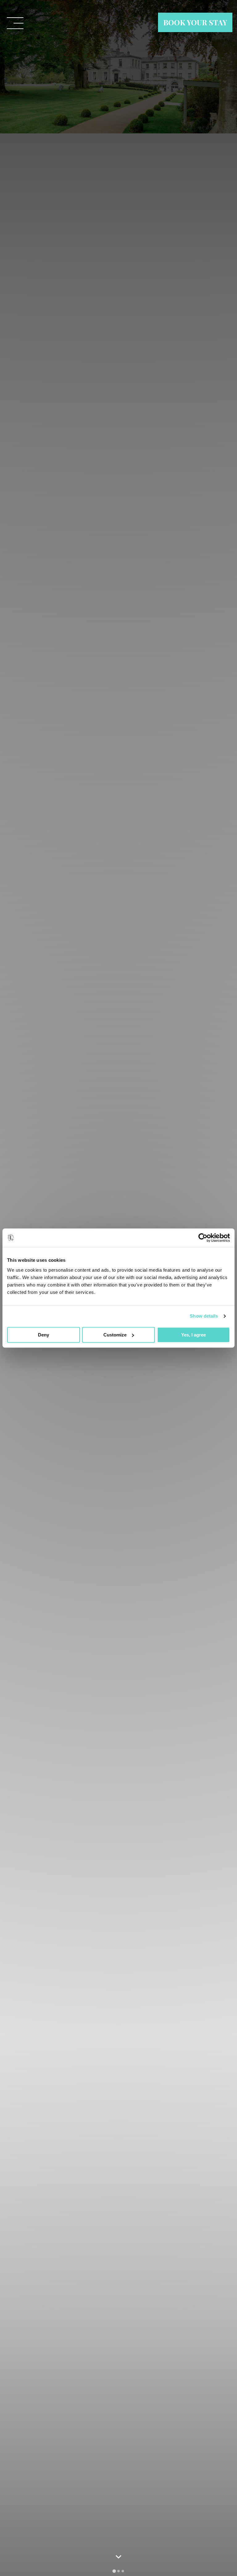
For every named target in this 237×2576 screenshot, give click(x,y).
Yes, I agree (193, 1335)
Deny (44, 1335)
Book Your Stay (195, 22)
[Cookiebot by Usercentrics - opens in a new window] (203, 1238)
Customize (115, 1335)
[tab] (114, 2571)
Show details (204, 1316)
